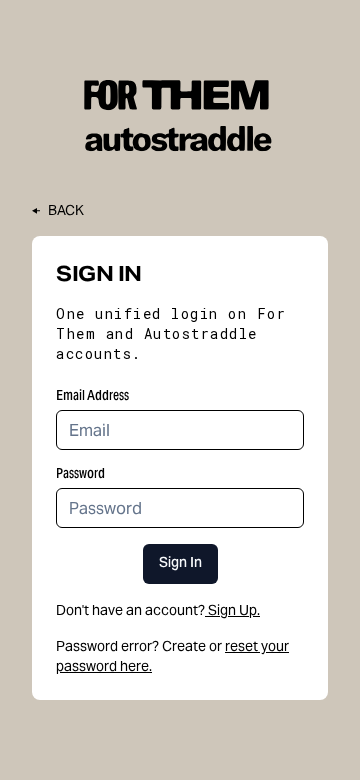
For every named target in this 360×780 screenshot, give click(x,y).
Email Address (92, 395)
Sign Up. (234, 610)
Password (80, 473)
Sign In (180, 564)
